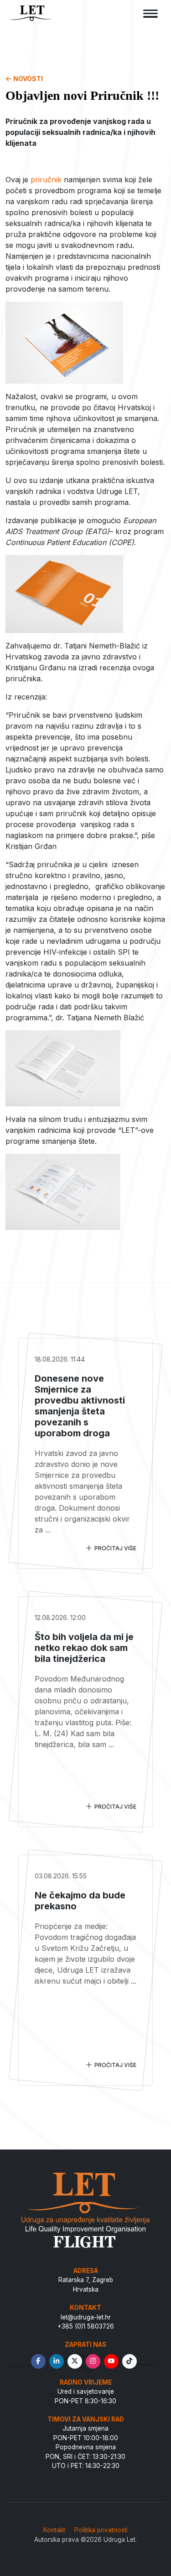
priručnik (46, 180)
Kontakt (54, 2530)
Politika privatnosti (101, 2530)
